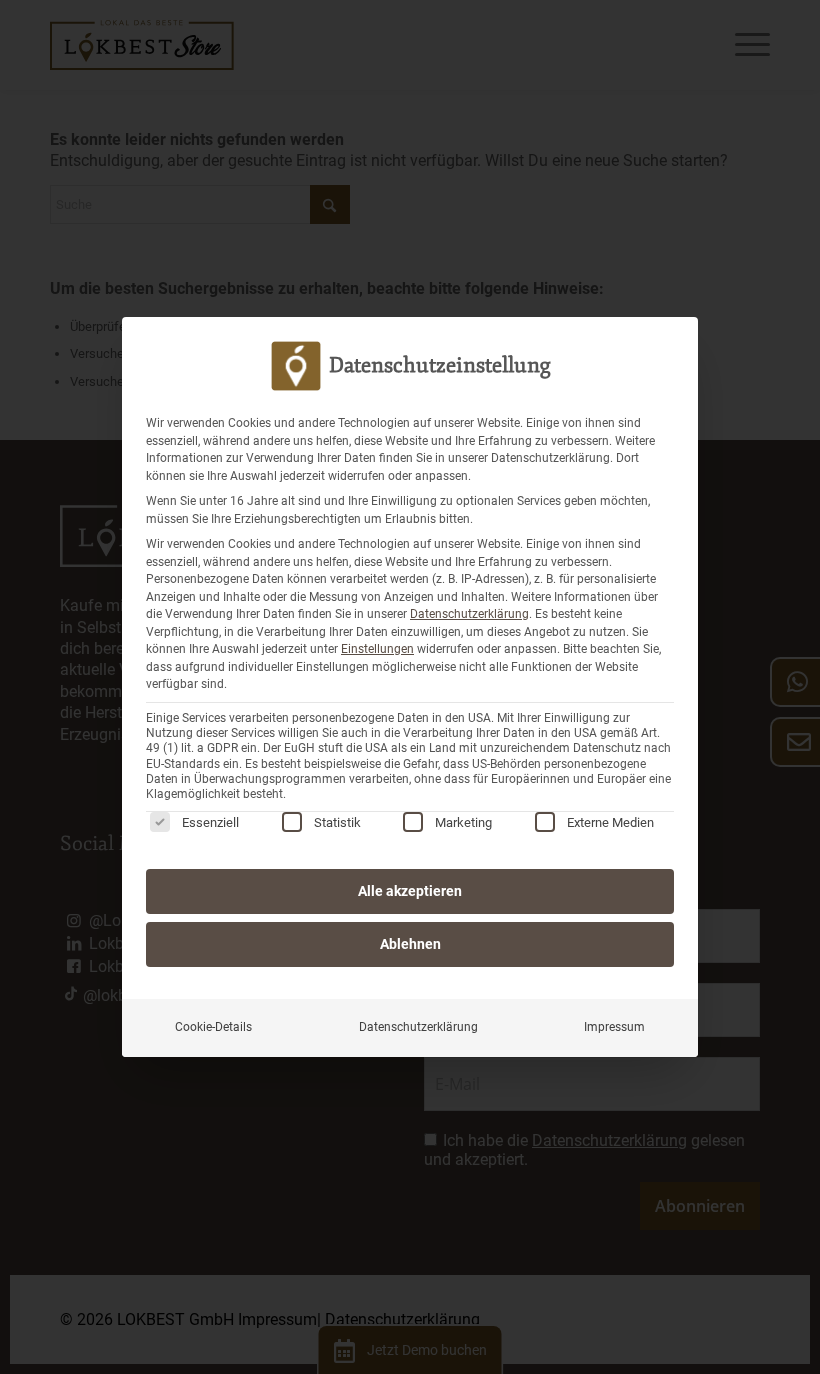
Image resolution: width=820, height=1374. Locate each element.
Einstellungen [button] (377, 649)
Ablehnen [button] (410, 944)
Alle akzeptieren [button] (410, 891)
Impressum (614, 1027)
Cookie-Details (213, 1027)
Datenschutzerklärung (469, 614)
